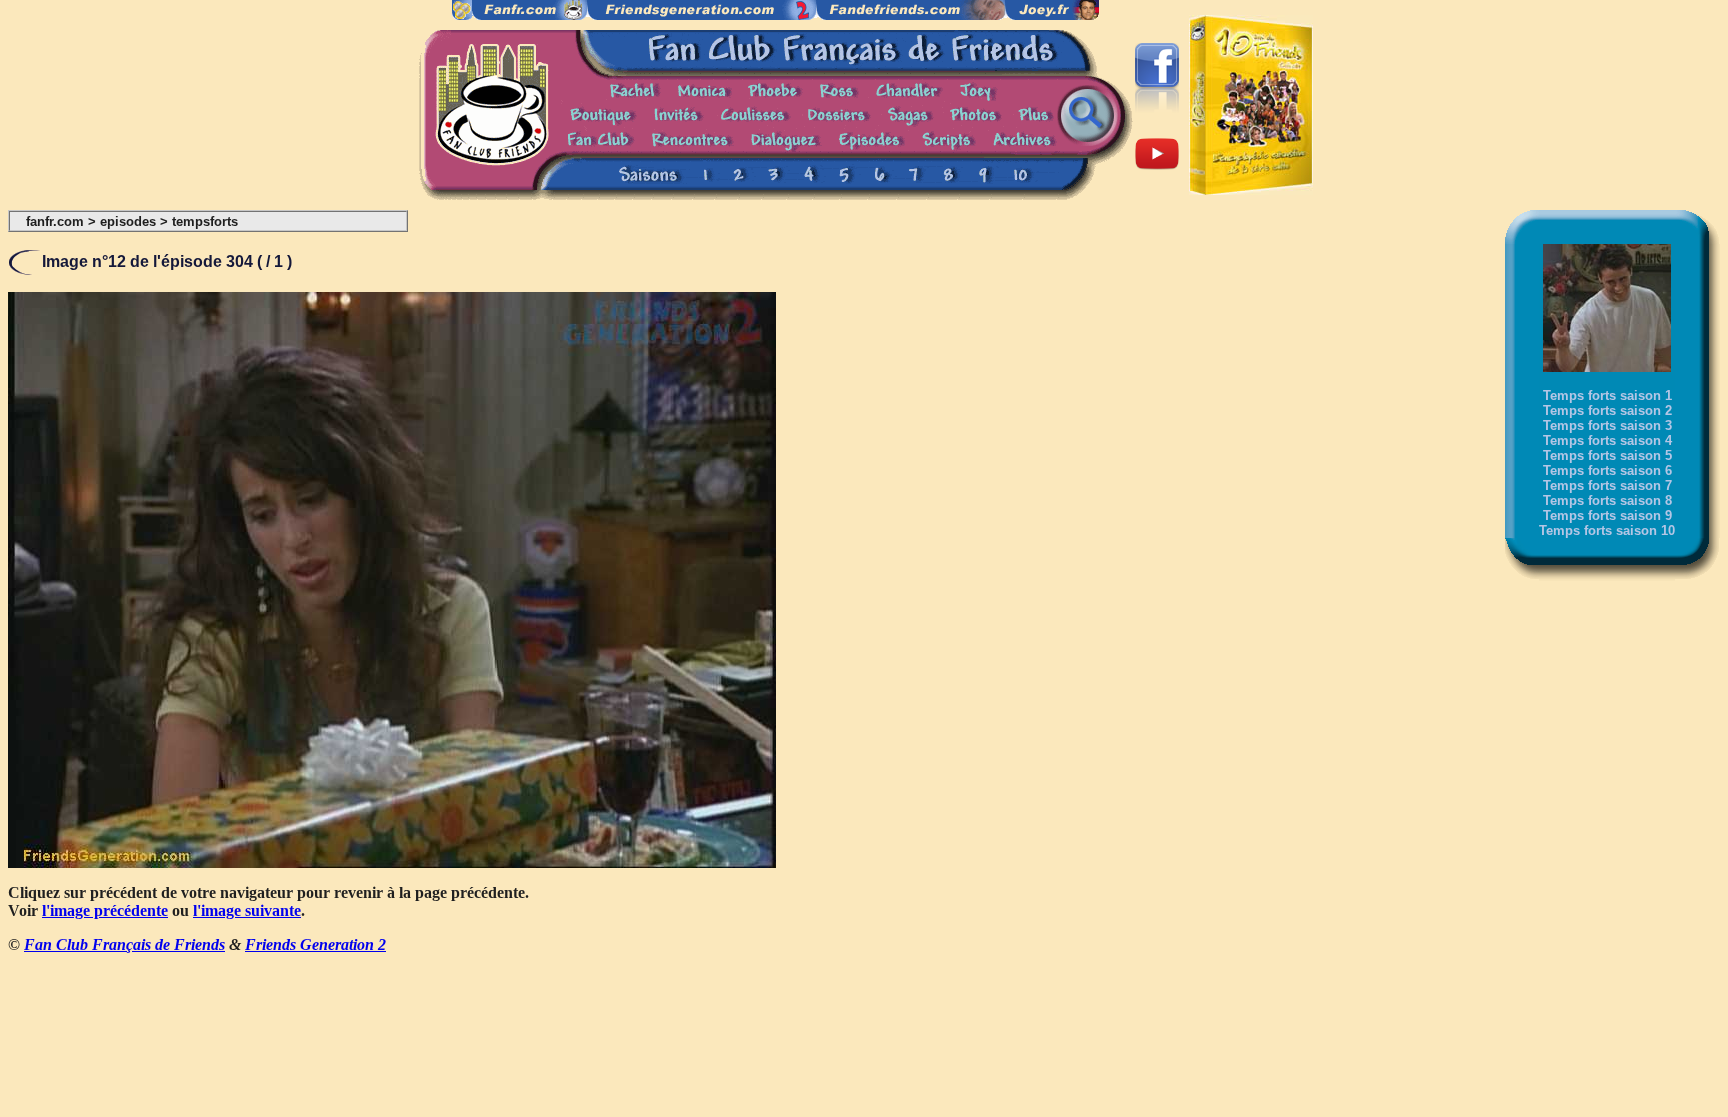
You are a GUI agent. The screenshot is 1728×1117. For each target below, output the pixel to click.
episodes (128, 221)
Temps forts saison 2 (1607, 410)
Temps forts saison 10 (1607, 530)
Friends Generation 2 (315, 944)
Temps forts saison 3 (1607, 425)
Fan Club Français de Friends (124, 944)
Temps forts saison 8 (1607, 500)
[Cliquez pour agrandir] (392, 862)
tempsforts (205, 221)
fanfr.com (55, 221)
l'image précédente (105, 910)
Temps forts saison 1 (1607, 395)
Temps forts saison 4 (1607, 440)
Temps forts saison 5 (1607, 455)
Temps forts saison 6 (1607, 470)
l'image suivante (247, 910)
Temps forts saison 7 (1607, 485)
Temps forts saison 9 (1607, 515)
